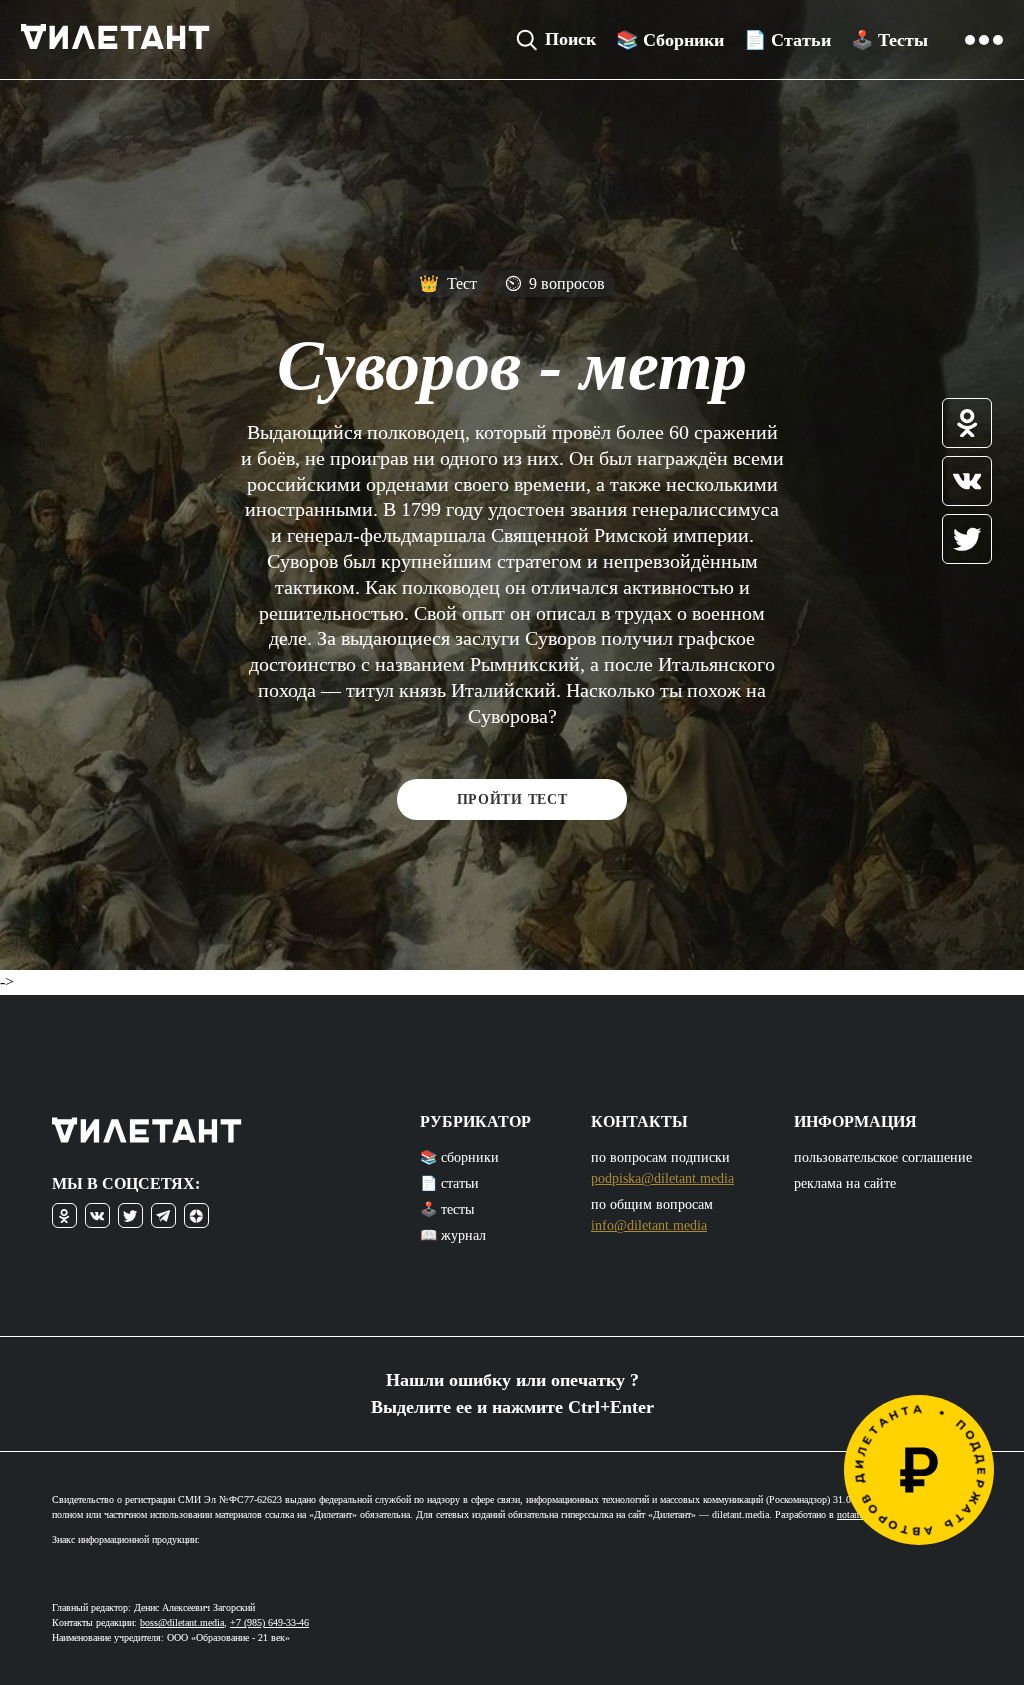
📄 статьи (449, 1183)
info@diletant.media (649, 1225)
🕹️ (889, 40)
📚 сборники (459, 1157)
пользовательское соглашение (883, 1157)
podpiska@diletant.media (662, 1178)
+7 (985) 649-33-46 (269, 1622)
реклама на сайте (845, 1183)
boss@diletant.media (182, 1622)
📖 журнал (453, 1235)
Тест (448, 283)
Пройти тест (512, 799)
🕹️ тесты (447, 1209)
